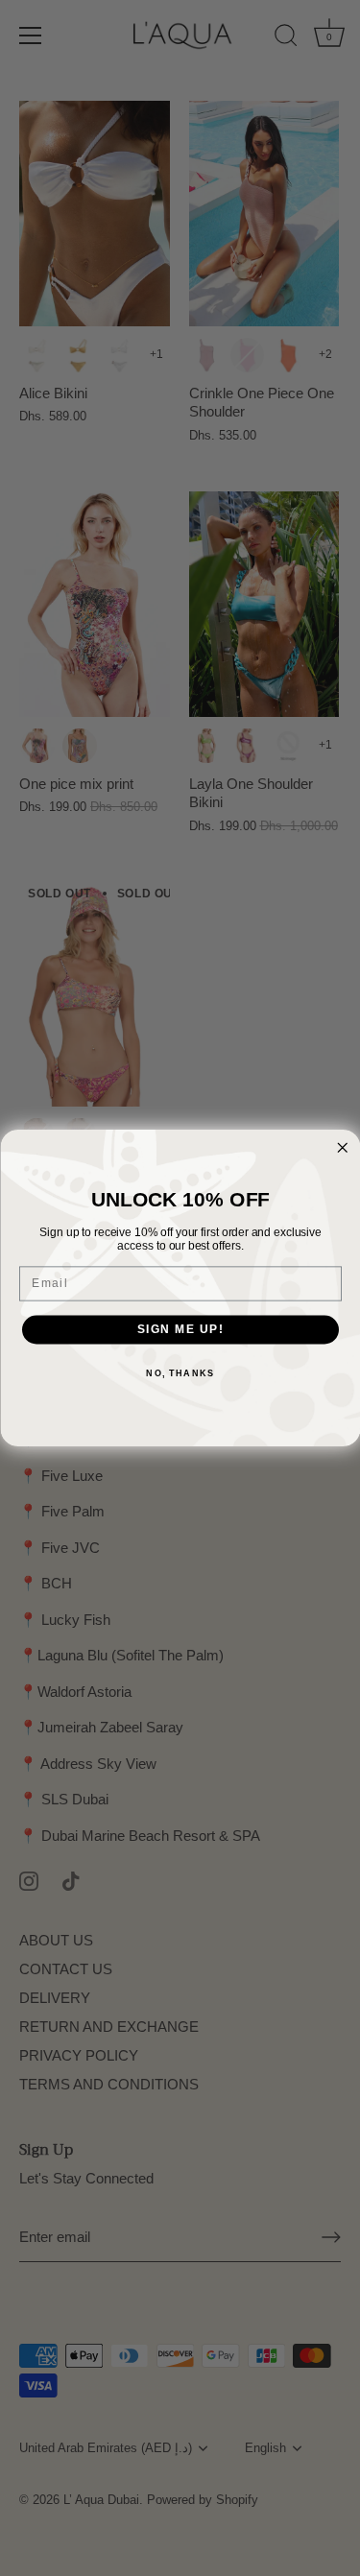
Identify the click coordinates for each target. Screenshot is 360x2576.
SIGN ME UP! (180, 1330)
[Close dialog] (342, 1148)
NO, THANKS (180, 1373)
